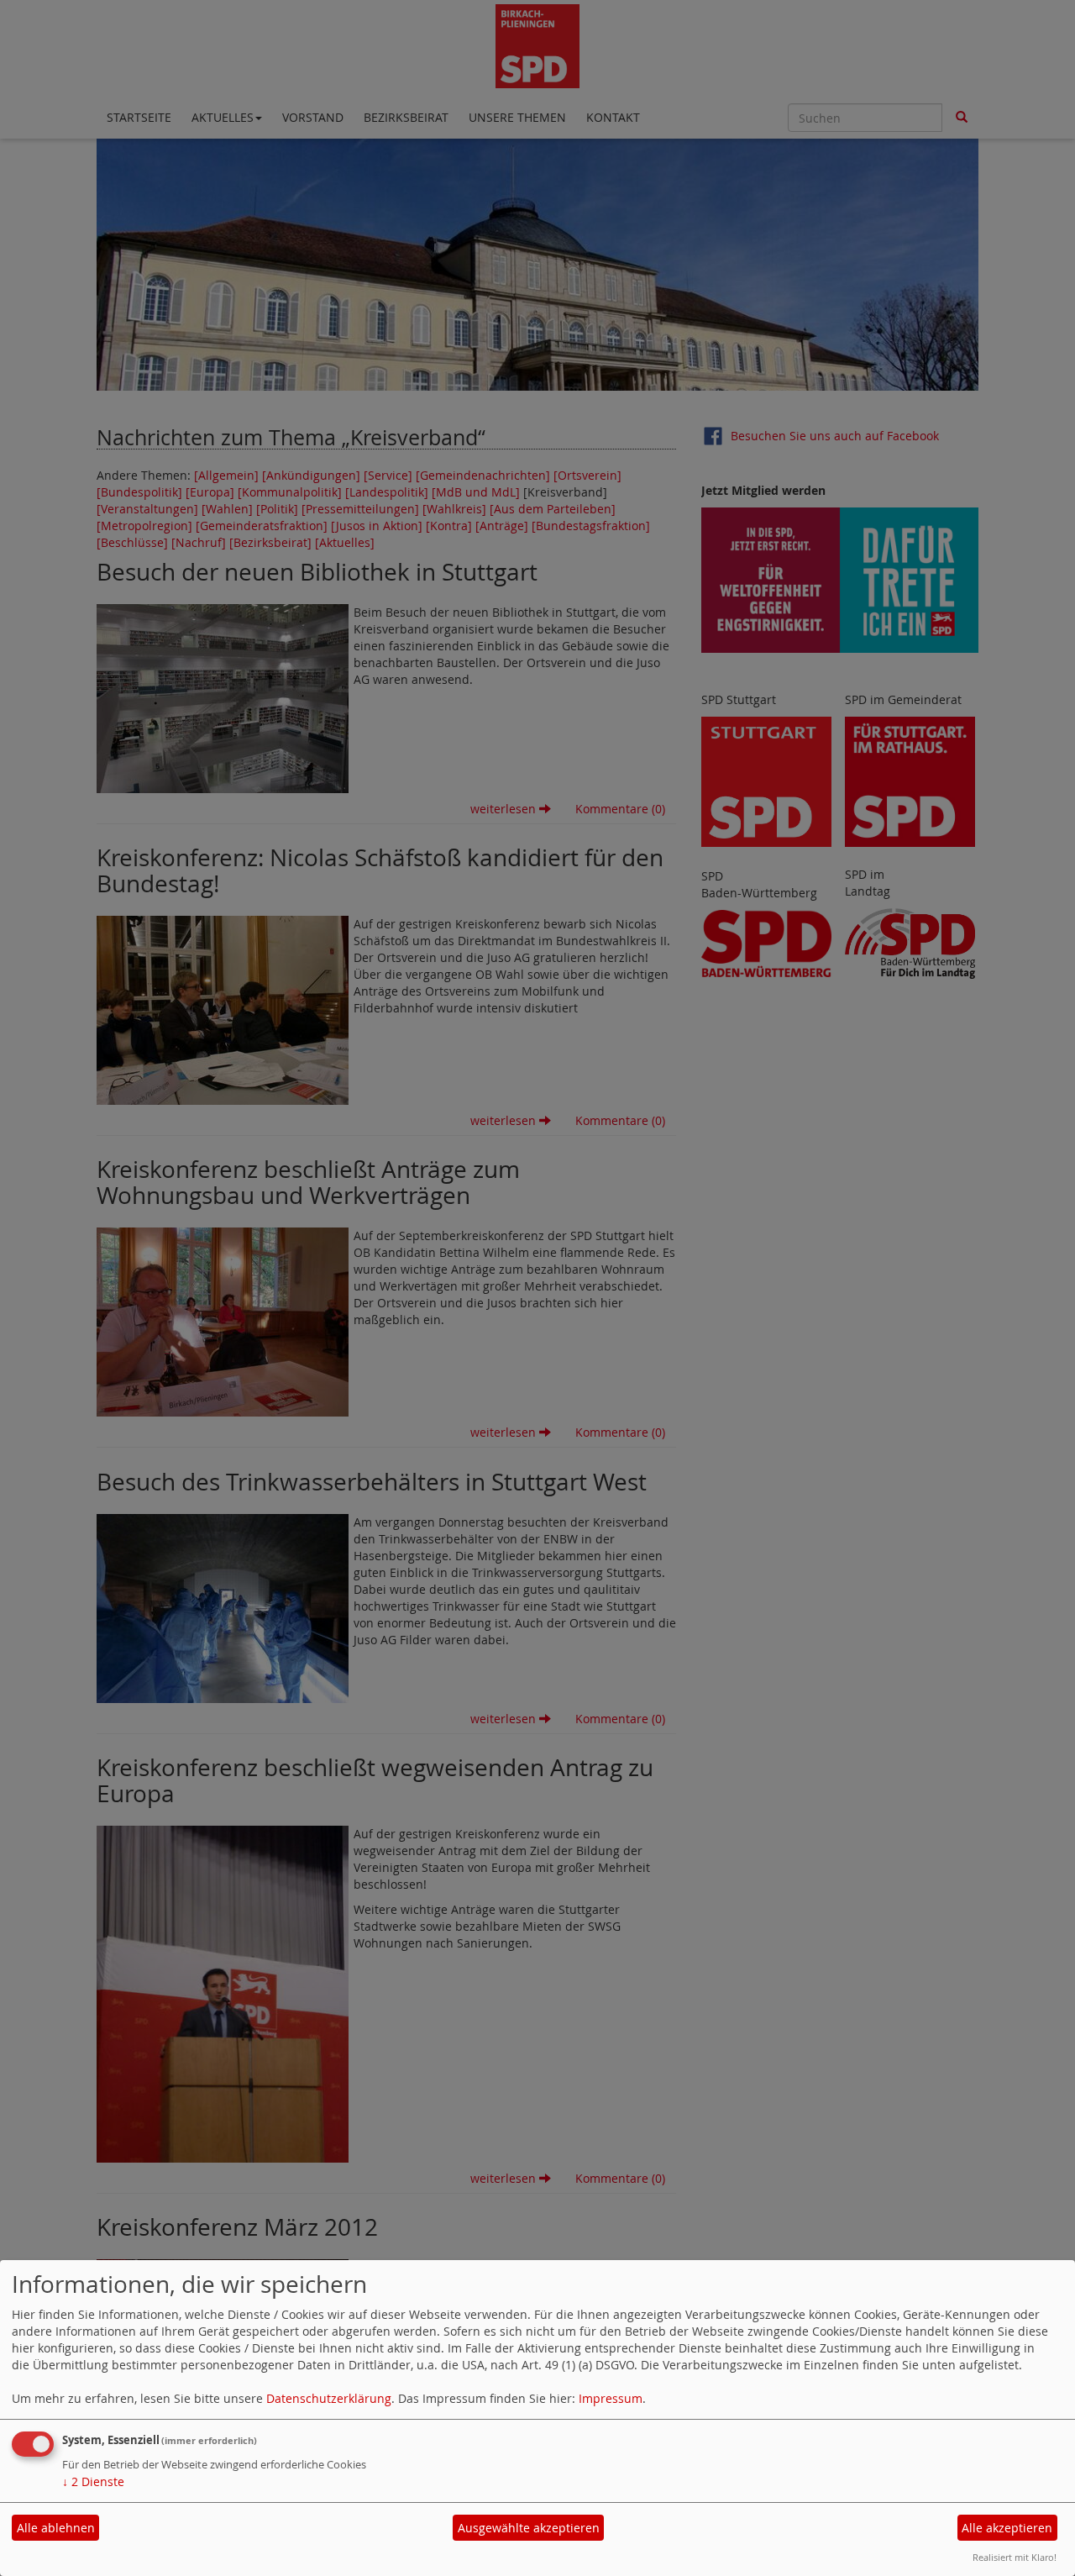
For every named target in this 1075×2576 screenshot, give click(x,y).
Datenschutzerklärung (329, 2398)
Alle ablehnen (56, 2528)
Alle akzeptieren (1007, 2528)
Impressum (611, 2398)
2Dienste (93, 2481)
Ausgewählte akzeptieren (529, 2528)
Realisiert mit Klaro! (1015, 2557)
